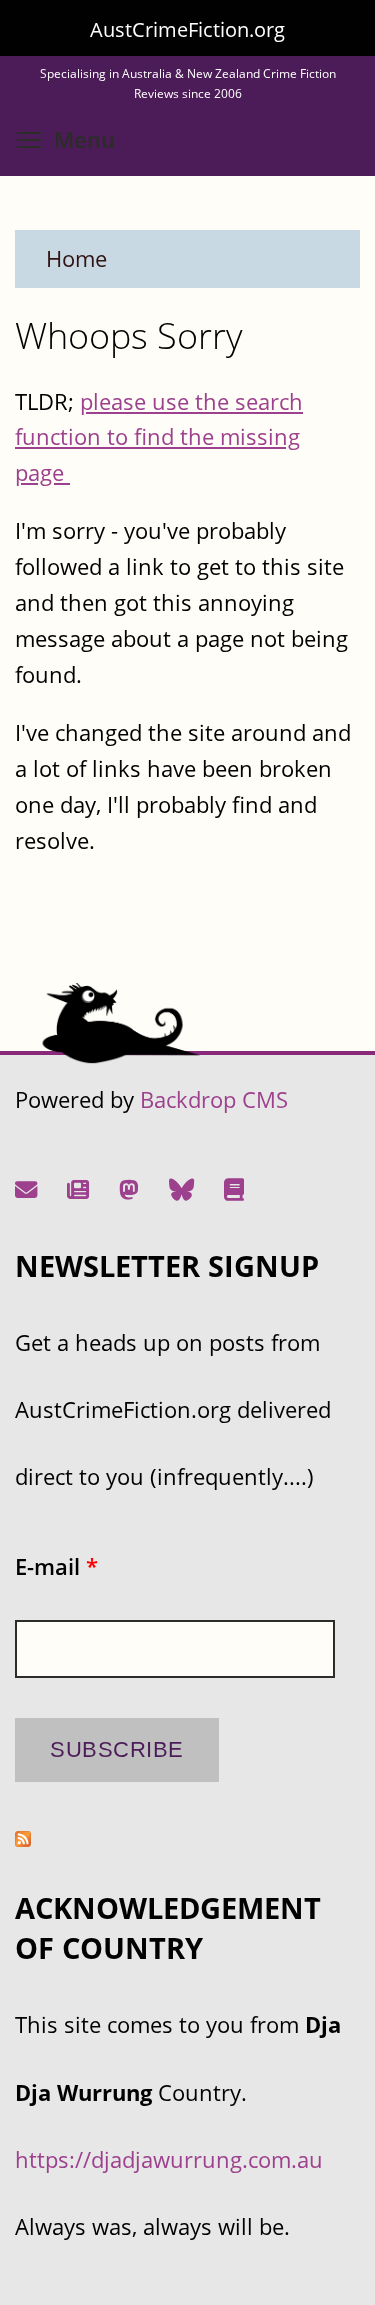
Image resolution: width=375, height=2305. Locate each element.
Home (76, 258)
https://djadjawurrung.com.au (169, 2159)
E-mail (56, 1566)
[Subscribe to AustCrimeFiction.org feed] (23, 1838)
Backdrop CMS (214, 1099)
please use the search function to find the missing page (159, 437)
